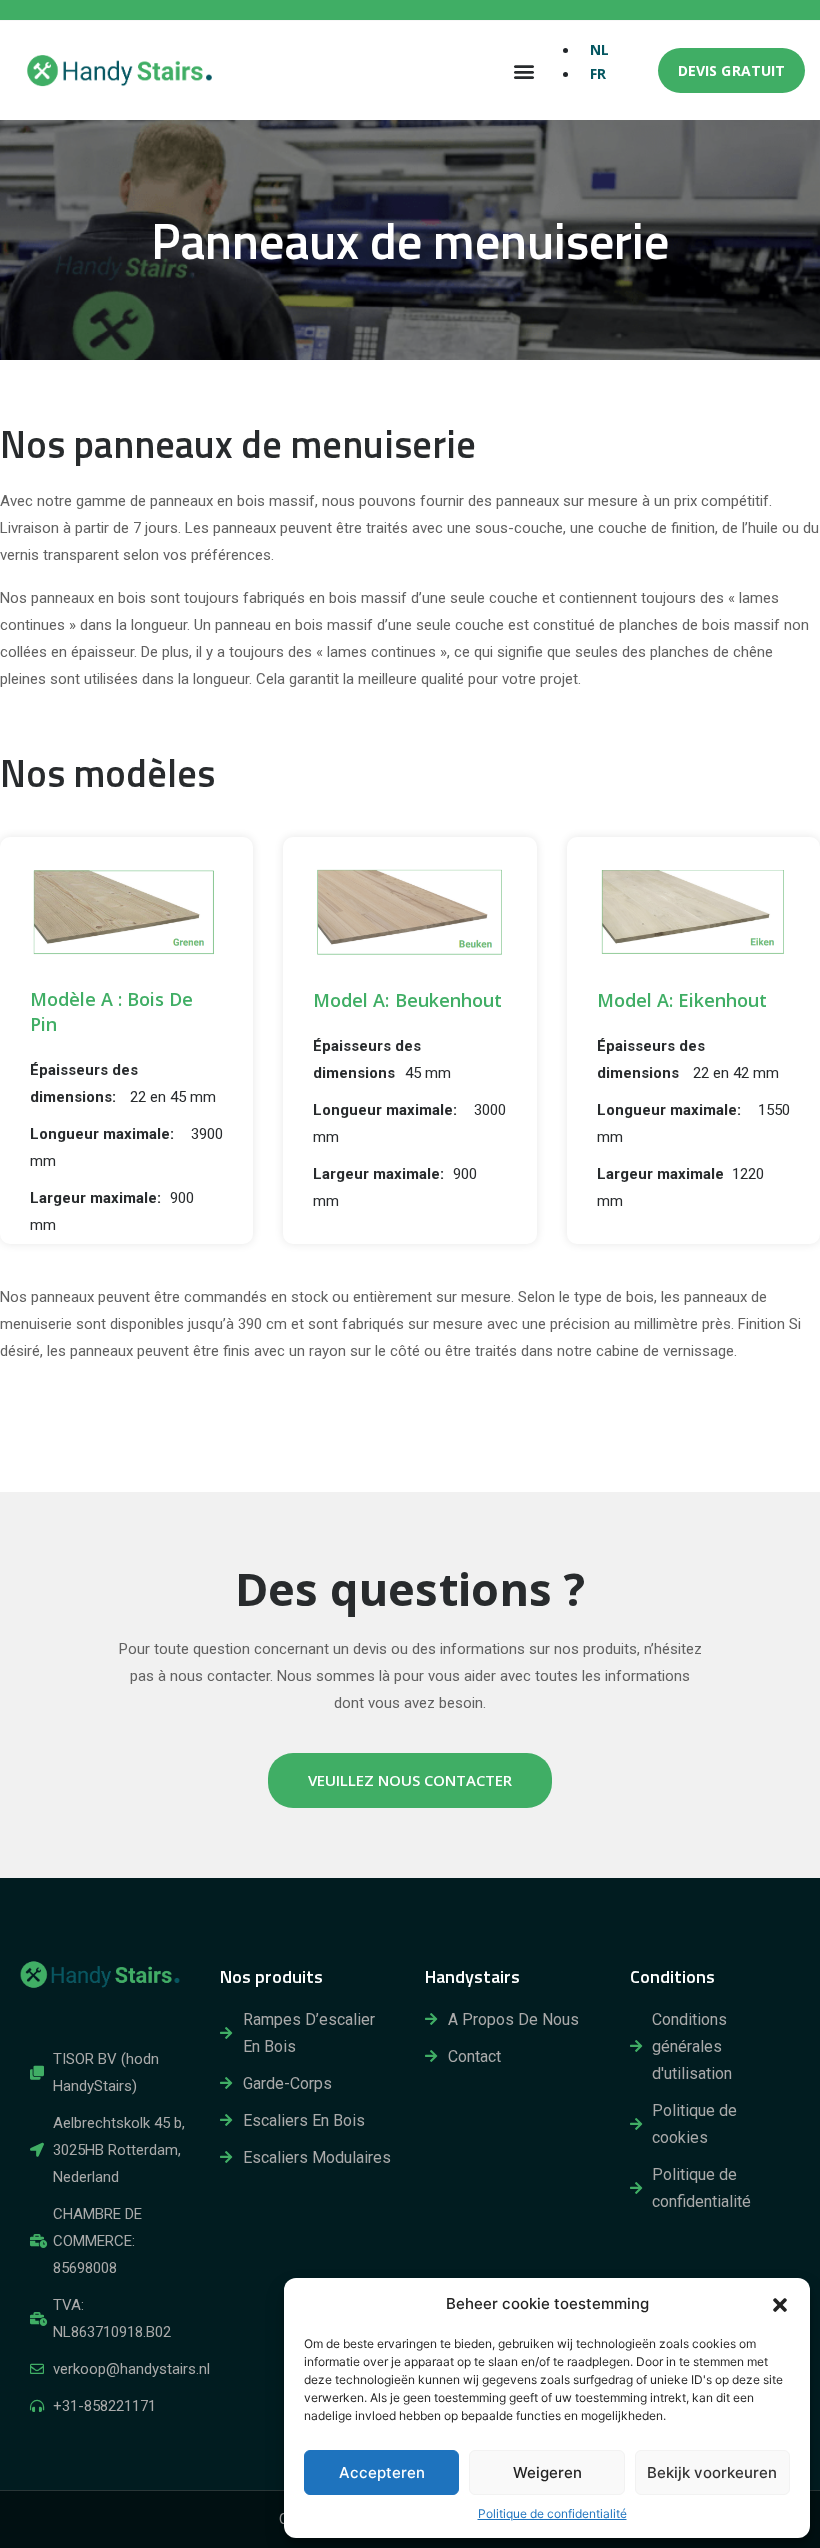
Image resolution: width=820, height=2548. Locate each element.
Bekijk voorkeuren (712, 2472)
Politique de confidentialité (552, 2513)
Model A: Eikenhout (682, 1000)
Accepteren (382, 2472)
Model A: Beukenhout (407, 1000)
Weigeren (547, 2472)
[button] (780, 2304)
